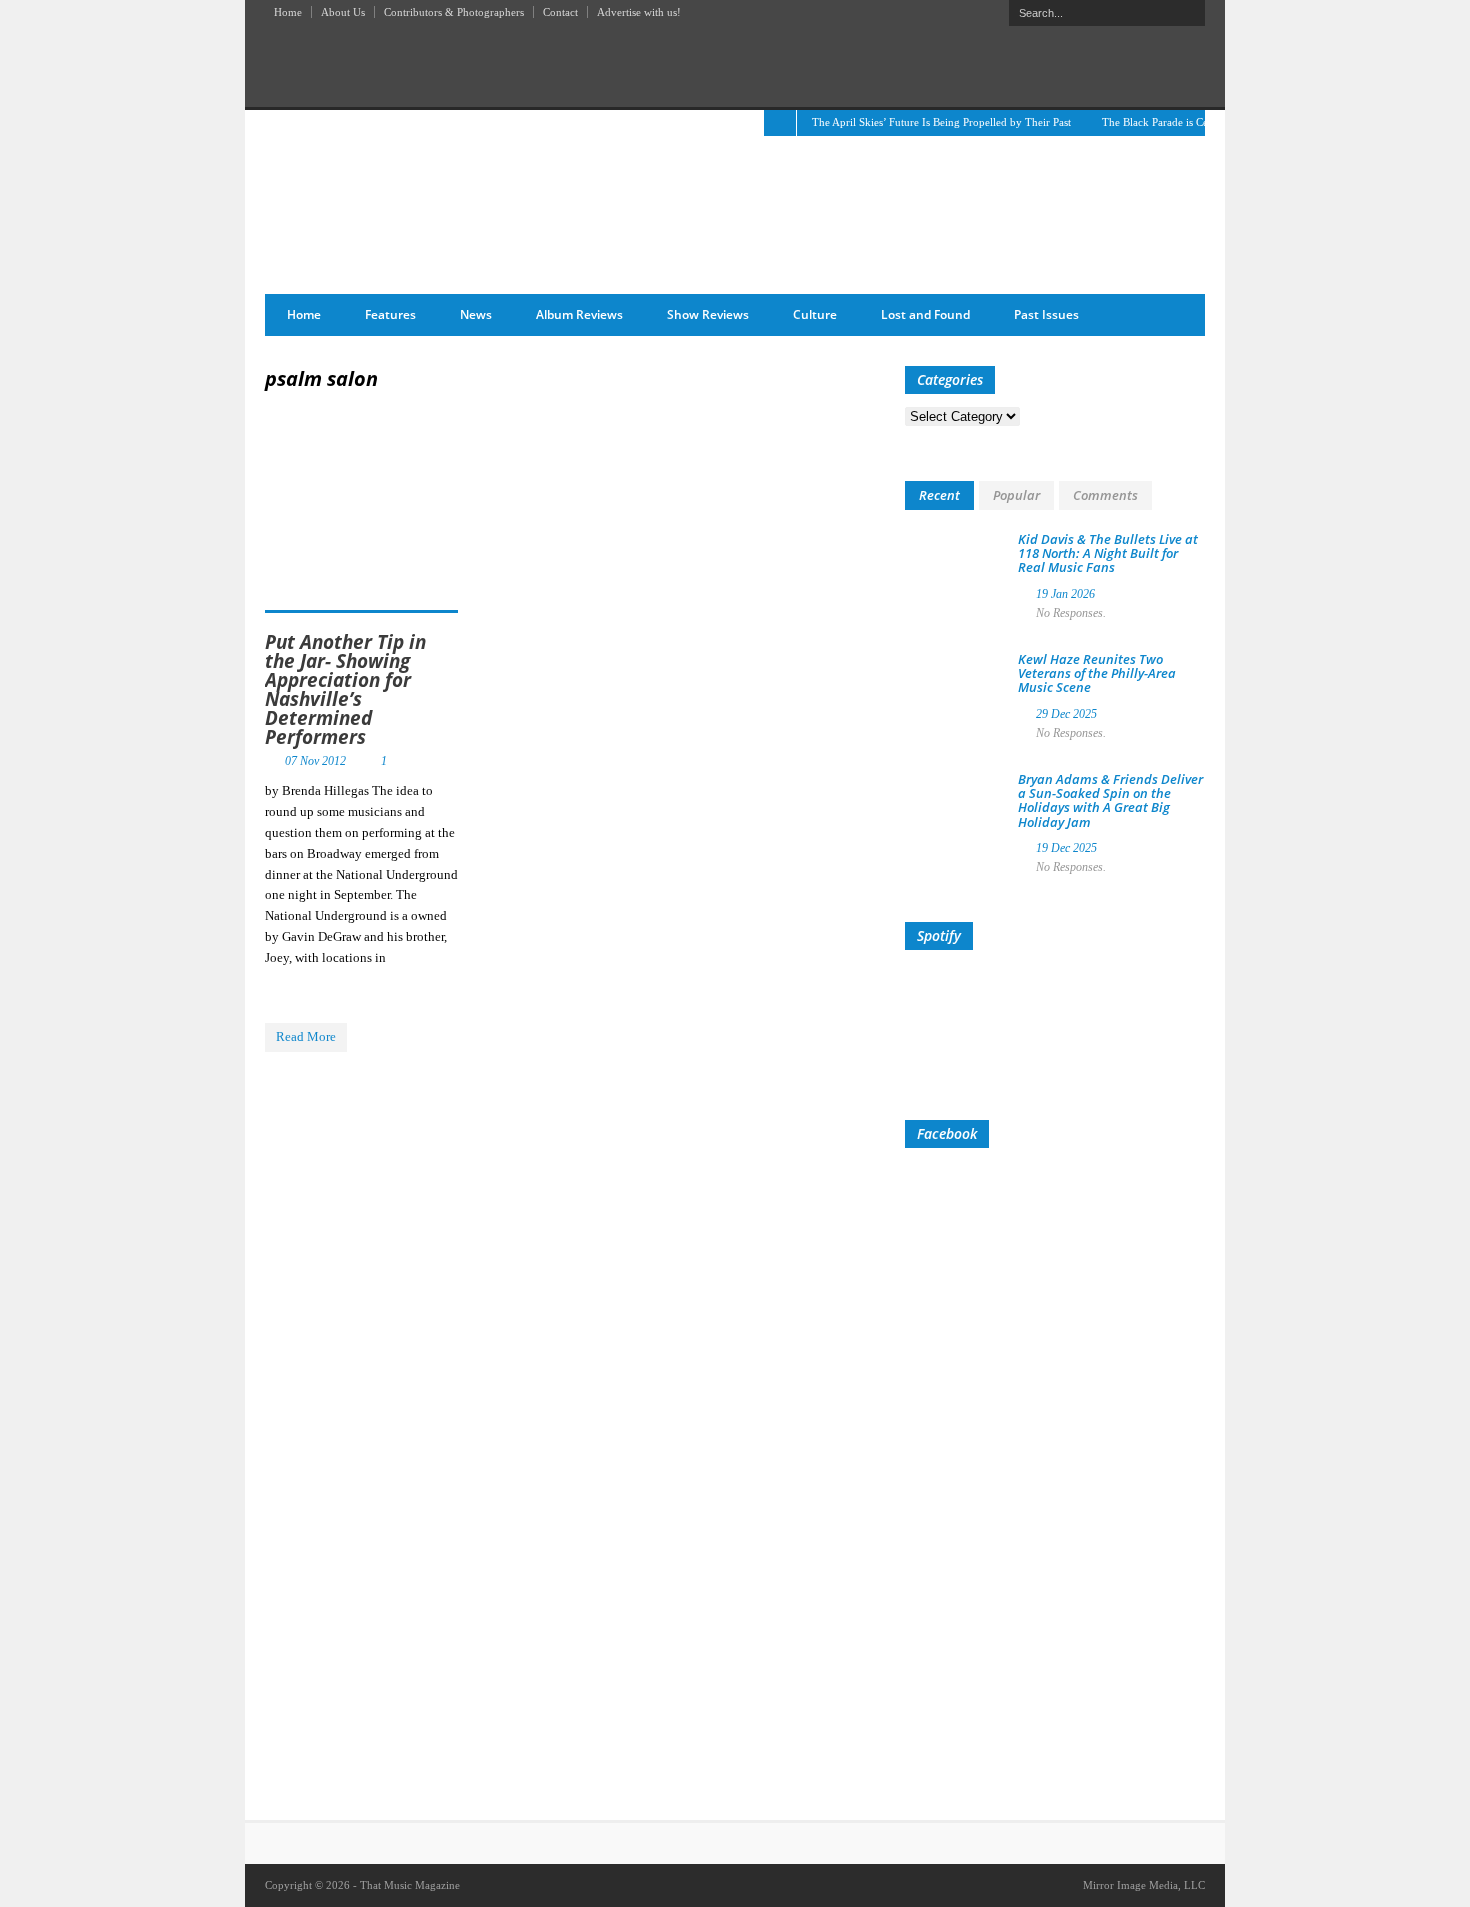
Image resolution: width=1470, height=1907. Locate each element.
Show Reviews (708, 314)
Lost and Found (925, 314)
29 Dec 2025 (1066, 714)
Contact (560, 12)
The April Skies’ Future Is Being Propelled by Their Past (941, 122)
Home (288, 12)
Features (390, 314)
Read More (306, 1036)
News (476, 314)
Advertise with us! (639, 12)
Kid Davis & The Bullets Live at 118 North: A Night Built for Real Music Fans (1108, 553)
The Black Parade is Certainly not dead (1191, 122)
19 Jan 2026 (1065, 594)
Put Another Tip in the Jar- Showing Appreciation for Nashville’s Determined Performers (345, 689)
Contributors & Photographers (454, 12)
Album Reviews (579, 314)
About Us (343, 12)
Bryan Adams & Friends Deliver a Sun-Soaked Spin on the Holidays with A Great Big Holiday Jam (1110, 800)
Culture (815, 314)
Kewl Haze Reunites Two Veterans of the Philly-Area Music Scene (1097, 673)
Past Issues (1046, 314)
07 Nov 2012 (315, 761)
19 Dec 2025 (1066, 848)
